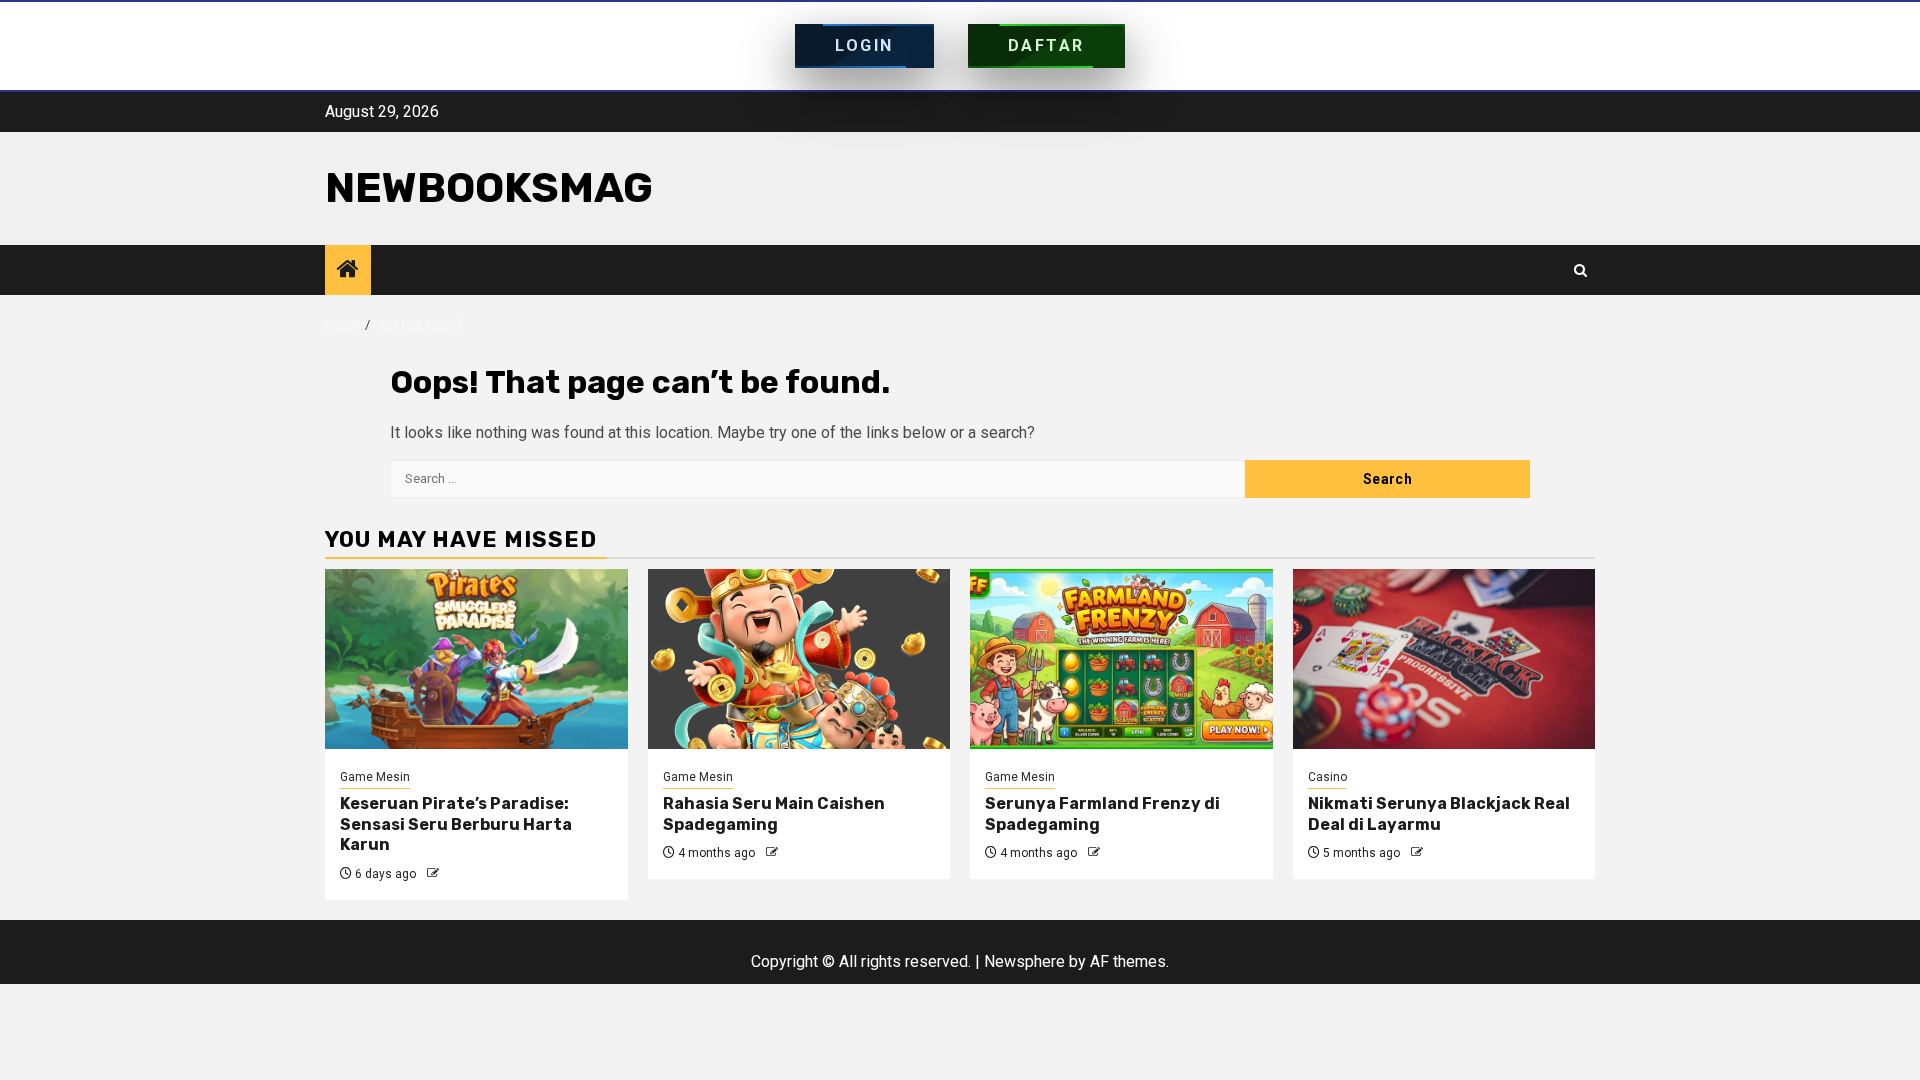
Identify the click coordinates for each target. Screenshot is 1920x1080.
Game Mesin (375, 777)
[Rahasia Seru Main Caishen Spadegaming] (799, 659)
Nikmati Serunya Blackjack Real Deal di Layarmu (1439, 814)
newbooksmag (489, 188)
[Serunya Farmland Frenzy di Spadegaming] (1121, 659)
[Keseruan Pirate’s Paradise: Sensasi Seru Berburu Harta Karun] (476, 659)
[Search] (1580, 270)
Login (864, 45)
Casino (1327, 777)
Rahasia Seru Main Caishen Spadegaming (774, 814)
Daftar (1046, 45)
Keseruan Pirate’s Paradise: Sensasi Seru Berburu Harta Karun (456, 824)
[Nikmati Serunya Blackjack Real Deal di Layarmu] (1444, 659)
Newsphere (1024, 961)
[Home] (348, 271)
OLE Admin (472, 874)
